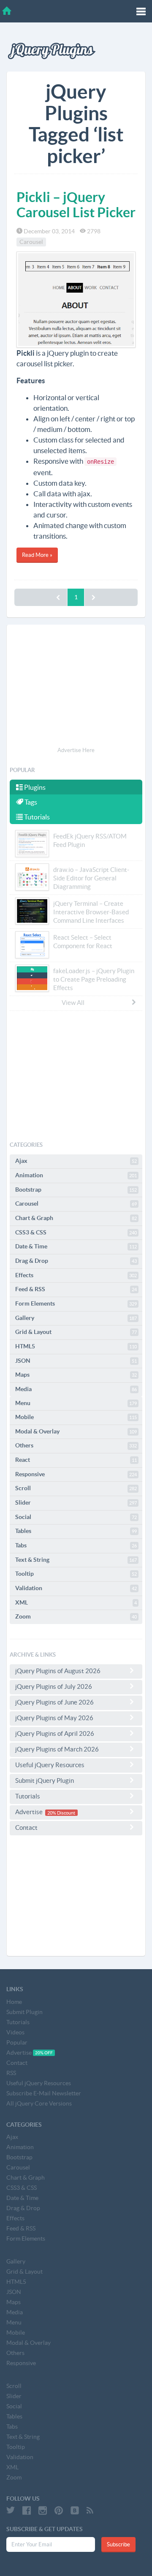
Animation (76, 1175)
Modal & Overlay (76, 1431)
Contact (26, 1828)
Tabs (76, 1545)
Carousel (31, 242)
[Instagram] (43, 2510)
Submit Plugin (24, 2012)
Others (76, 1445)
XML (76, 1602)
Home (14, 2002)
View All (73, 1003)
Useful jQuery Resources (50, 1765)
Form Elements (76, 1303)
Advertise (45, 1812)
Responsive (76, 1474)
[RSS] (90, 2510)
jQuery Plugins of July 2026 (54, 1686)
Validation (76, 1588)
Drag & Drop (76, 1261)
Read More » (37, 555)
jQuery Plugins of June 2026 (54, 1702)
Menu (76, 1403)
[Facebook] (27, 2510)
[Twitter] (11, 2510)
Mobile (76, 1417)
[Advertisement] (76, 687)
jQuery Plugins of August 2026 (58, 1671)
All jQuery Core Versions (39, 2103)
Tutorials (36, 817)
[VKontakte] (75, 2510)
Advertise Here (76, 750)
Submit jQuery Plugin (45, 1781)
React (76, 1460)
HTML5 (76, 1346)
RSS (11, 2073)
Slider (76, 1502)
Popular (17, 2042)
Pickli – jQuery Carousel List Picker (76, 204)
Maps (76, 1375)
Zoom (76, 1616)
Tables (76, 1531)
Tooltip (76, 1574)
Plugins (34, 787)
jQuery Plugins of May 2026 (54, 1718)
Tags (30, 802)
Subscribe (118, 2544)
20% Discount (61, 1812)
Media (76, 1389)
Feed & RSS (76, 1289)
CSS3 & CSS (76, 1232)
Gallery (76, 1318)
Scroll (76, 1488)
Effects (76, 1275)
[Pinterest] (59, 2510)
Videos (15, 2032)
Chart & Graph (76, 1218)
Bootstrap (76, 1190)
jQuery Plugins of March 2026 (57, 1749)
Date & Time (76, 1246)
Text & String (76, 1560)
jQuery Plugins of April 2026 (55, 1733)
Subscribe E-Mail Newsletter (44, 2093)
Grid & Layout (76, 1332)
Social (76, 1517)
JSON (76, 1361)
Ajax (76, 1161)
